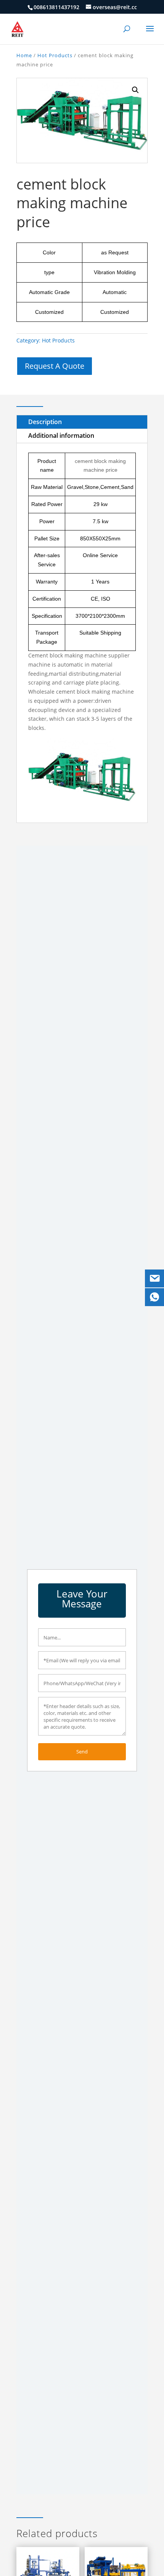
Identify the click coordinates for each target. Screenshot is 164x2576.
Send (82, 1752)
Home (24, 55)
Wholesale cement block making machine (81, 692)
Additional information (61, 435)
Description (45, 422)
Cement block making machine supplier (79, 655)
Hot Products (55, 55)
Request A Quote (55, 366)
